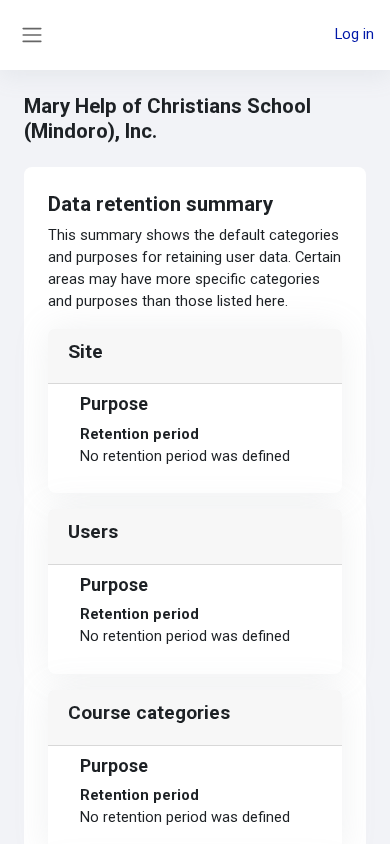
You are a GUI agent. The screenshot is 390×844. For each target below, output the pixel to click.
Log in (354, 34)
